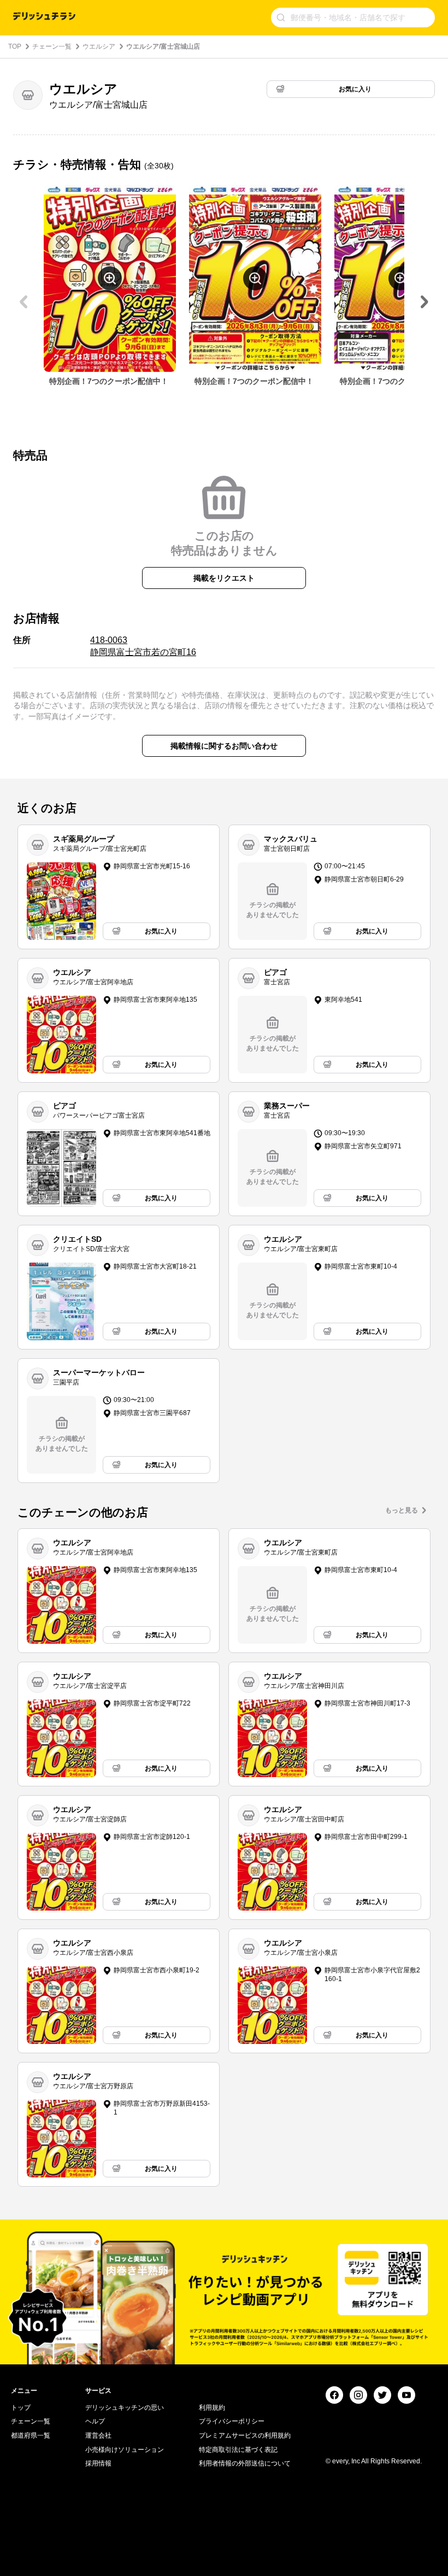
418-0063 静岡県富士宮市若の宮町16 (143, 646)
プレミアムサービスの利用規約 (245, 2435)
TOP (15, 46)
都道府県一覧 (31, 2435)
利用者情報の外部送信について (245, 2463)
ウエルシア (99, 46)
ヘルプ (95, 2421)
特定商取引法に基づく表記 (238, 2450)
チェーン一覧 (52, 46)
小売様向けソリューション (125, 2450)
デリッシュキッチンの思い (125, 2408)
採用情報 (98, 2463)
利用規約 (212, 2408)
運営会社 (98, 2435)
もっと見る (402, 1510)
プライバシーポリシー (232, 2421)
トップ (21, 2408)
